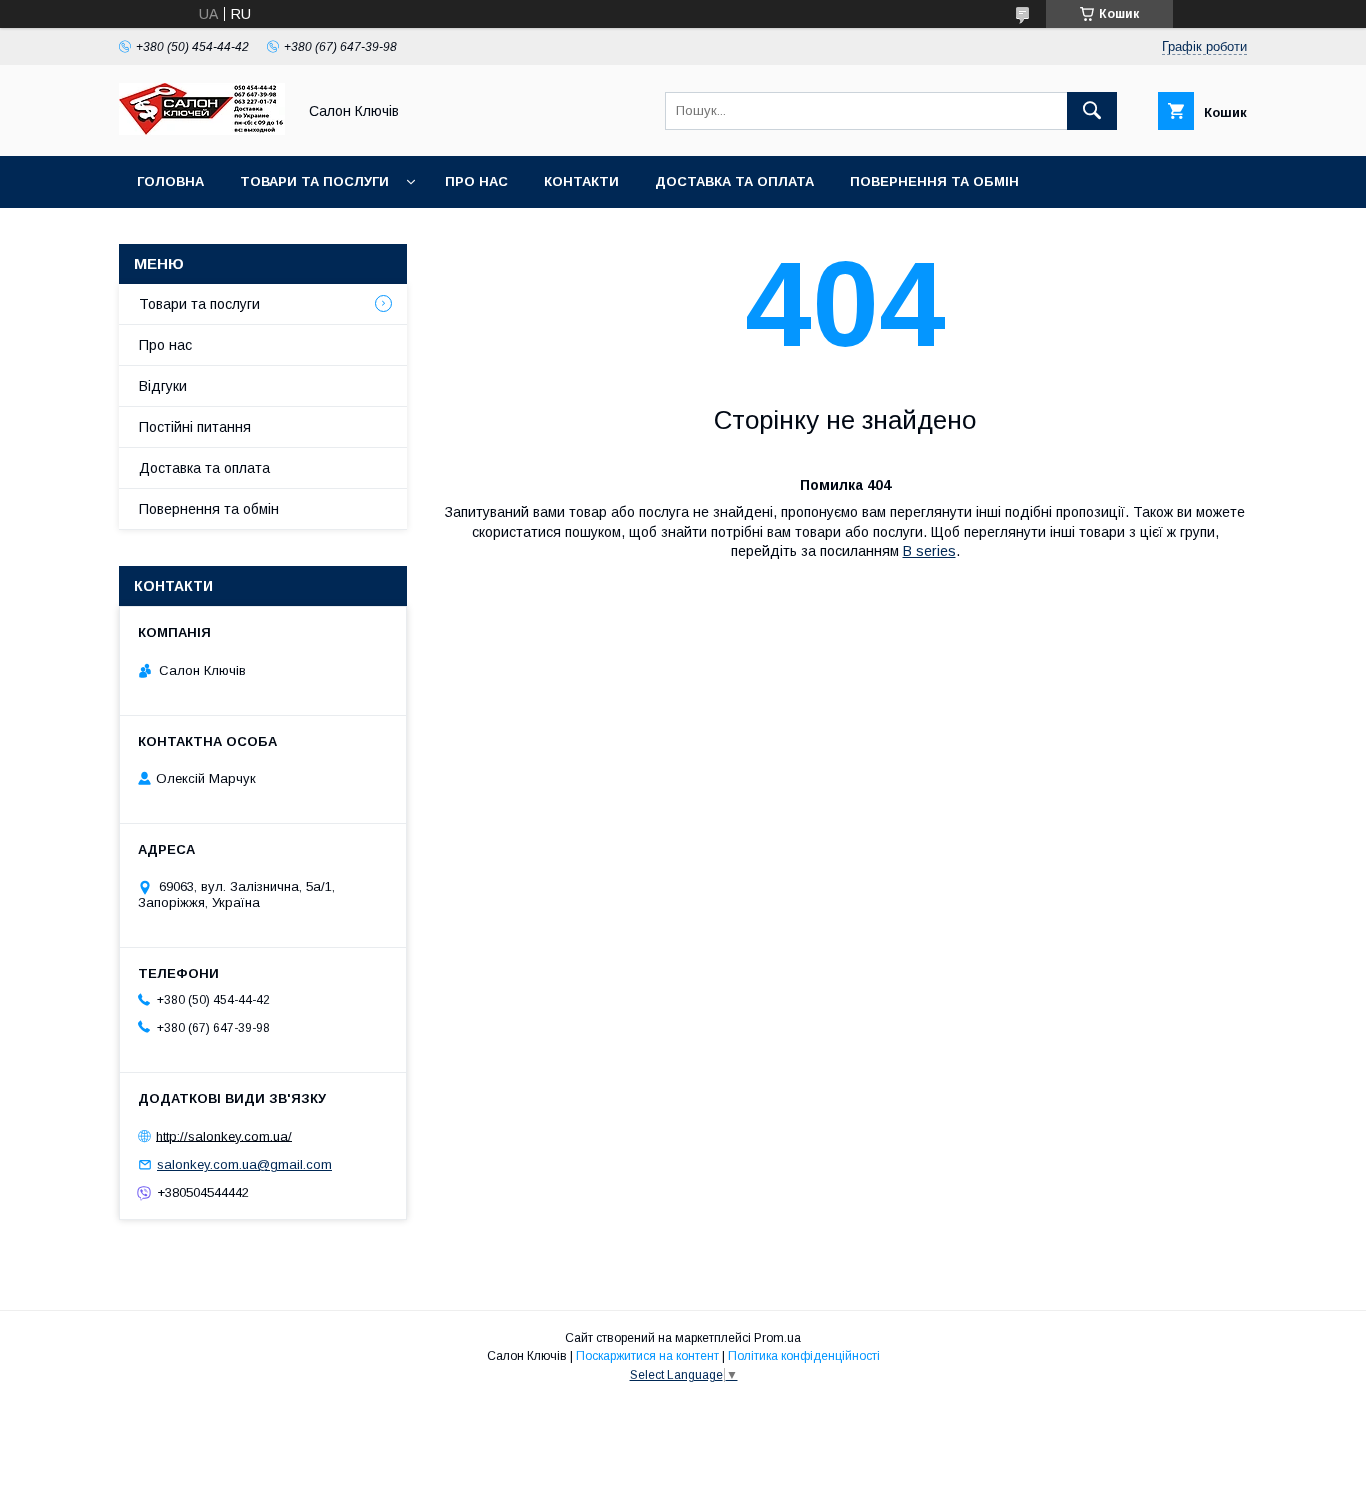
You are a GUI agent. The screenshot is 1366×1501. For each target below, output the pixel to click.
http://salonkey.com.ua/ (224, 1135)
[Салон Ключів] (202, 130)
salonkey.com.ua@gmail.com (244, 1164)
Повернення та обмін (934, 181)
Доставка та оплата (734, 181)
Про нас (476, 181)
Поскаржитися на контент (647, 1356)
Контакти (581, 181)
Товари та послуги (314, 181)
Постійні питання (195, 427)
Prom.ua (777, 1338)
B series (929, 551)
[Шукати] (1092, 111)
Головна (170, 181)
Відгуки (163, 386)
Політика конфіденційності (804, 1356)
